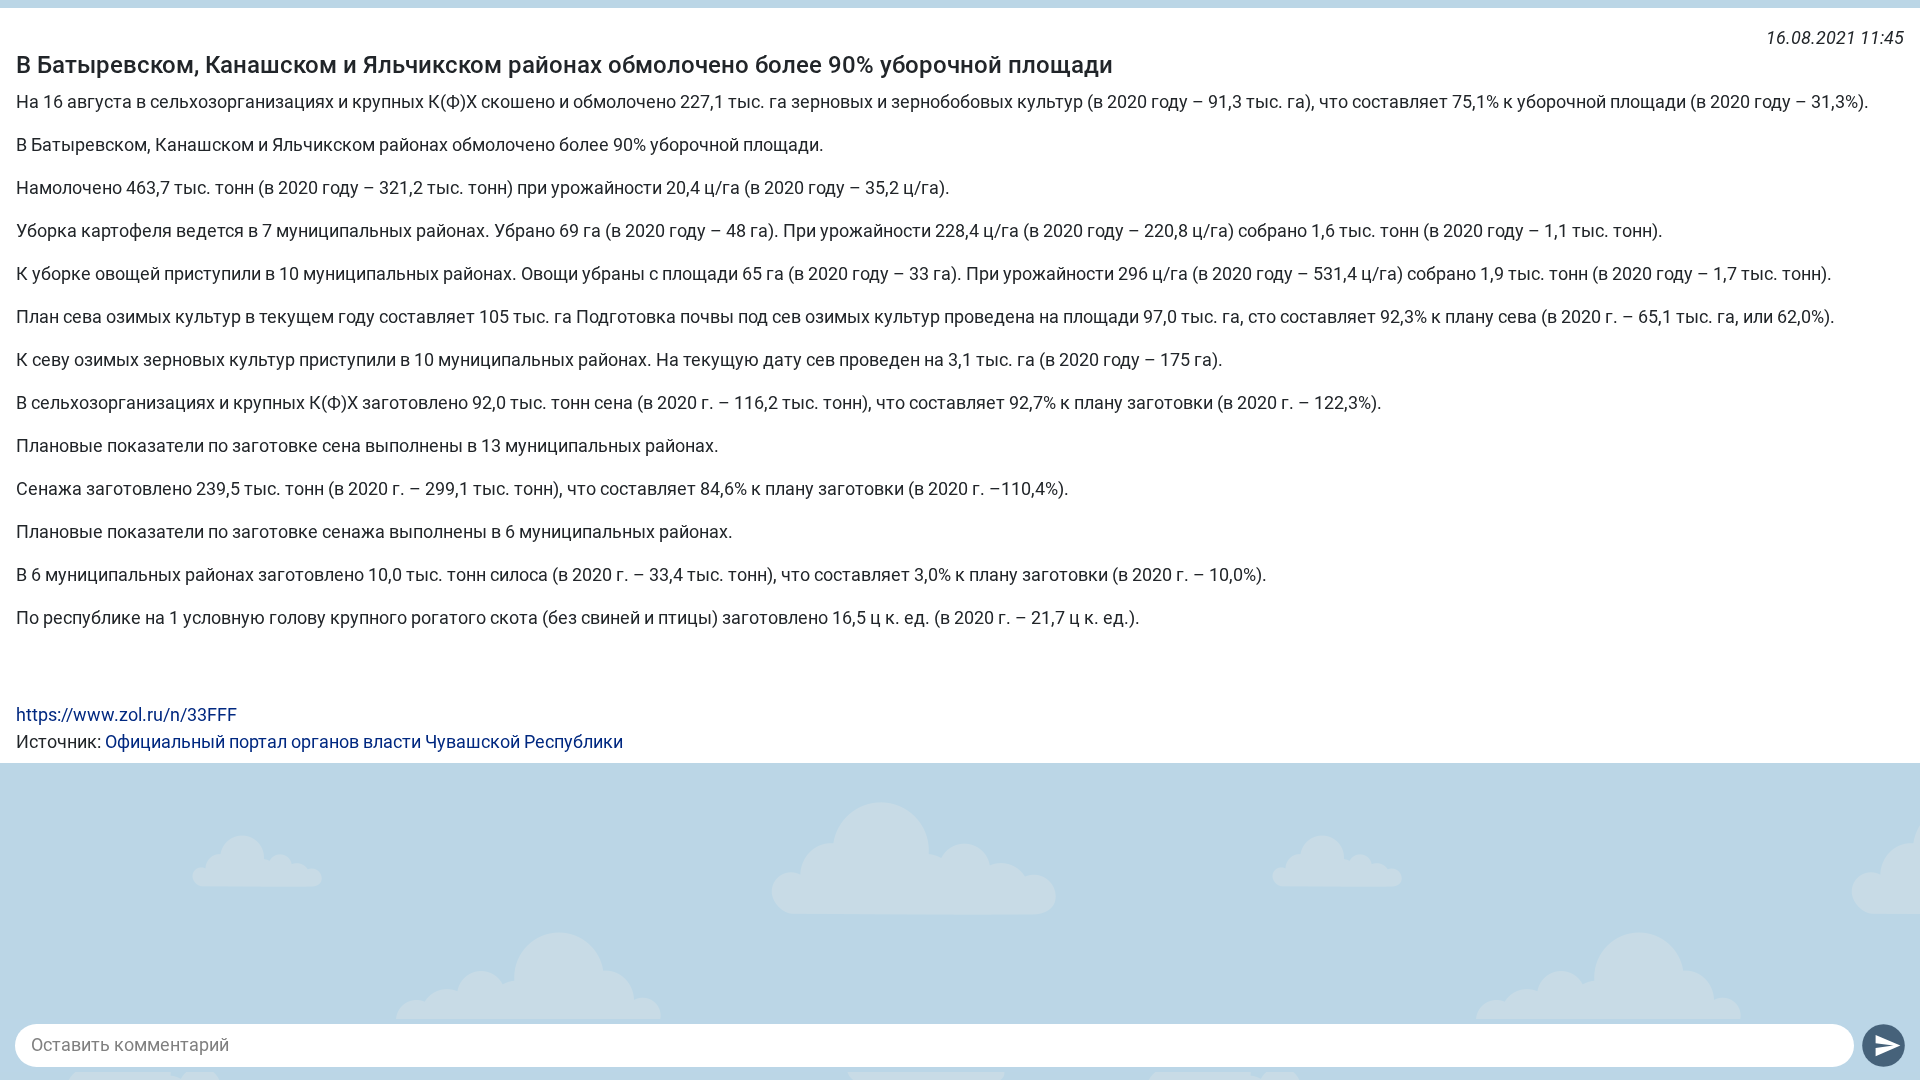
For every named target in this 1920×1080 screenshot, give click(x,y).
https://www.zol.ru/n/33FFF (126, 714)
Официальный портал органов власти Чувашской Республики (364, 741)
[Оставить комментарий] (934, 1045)
